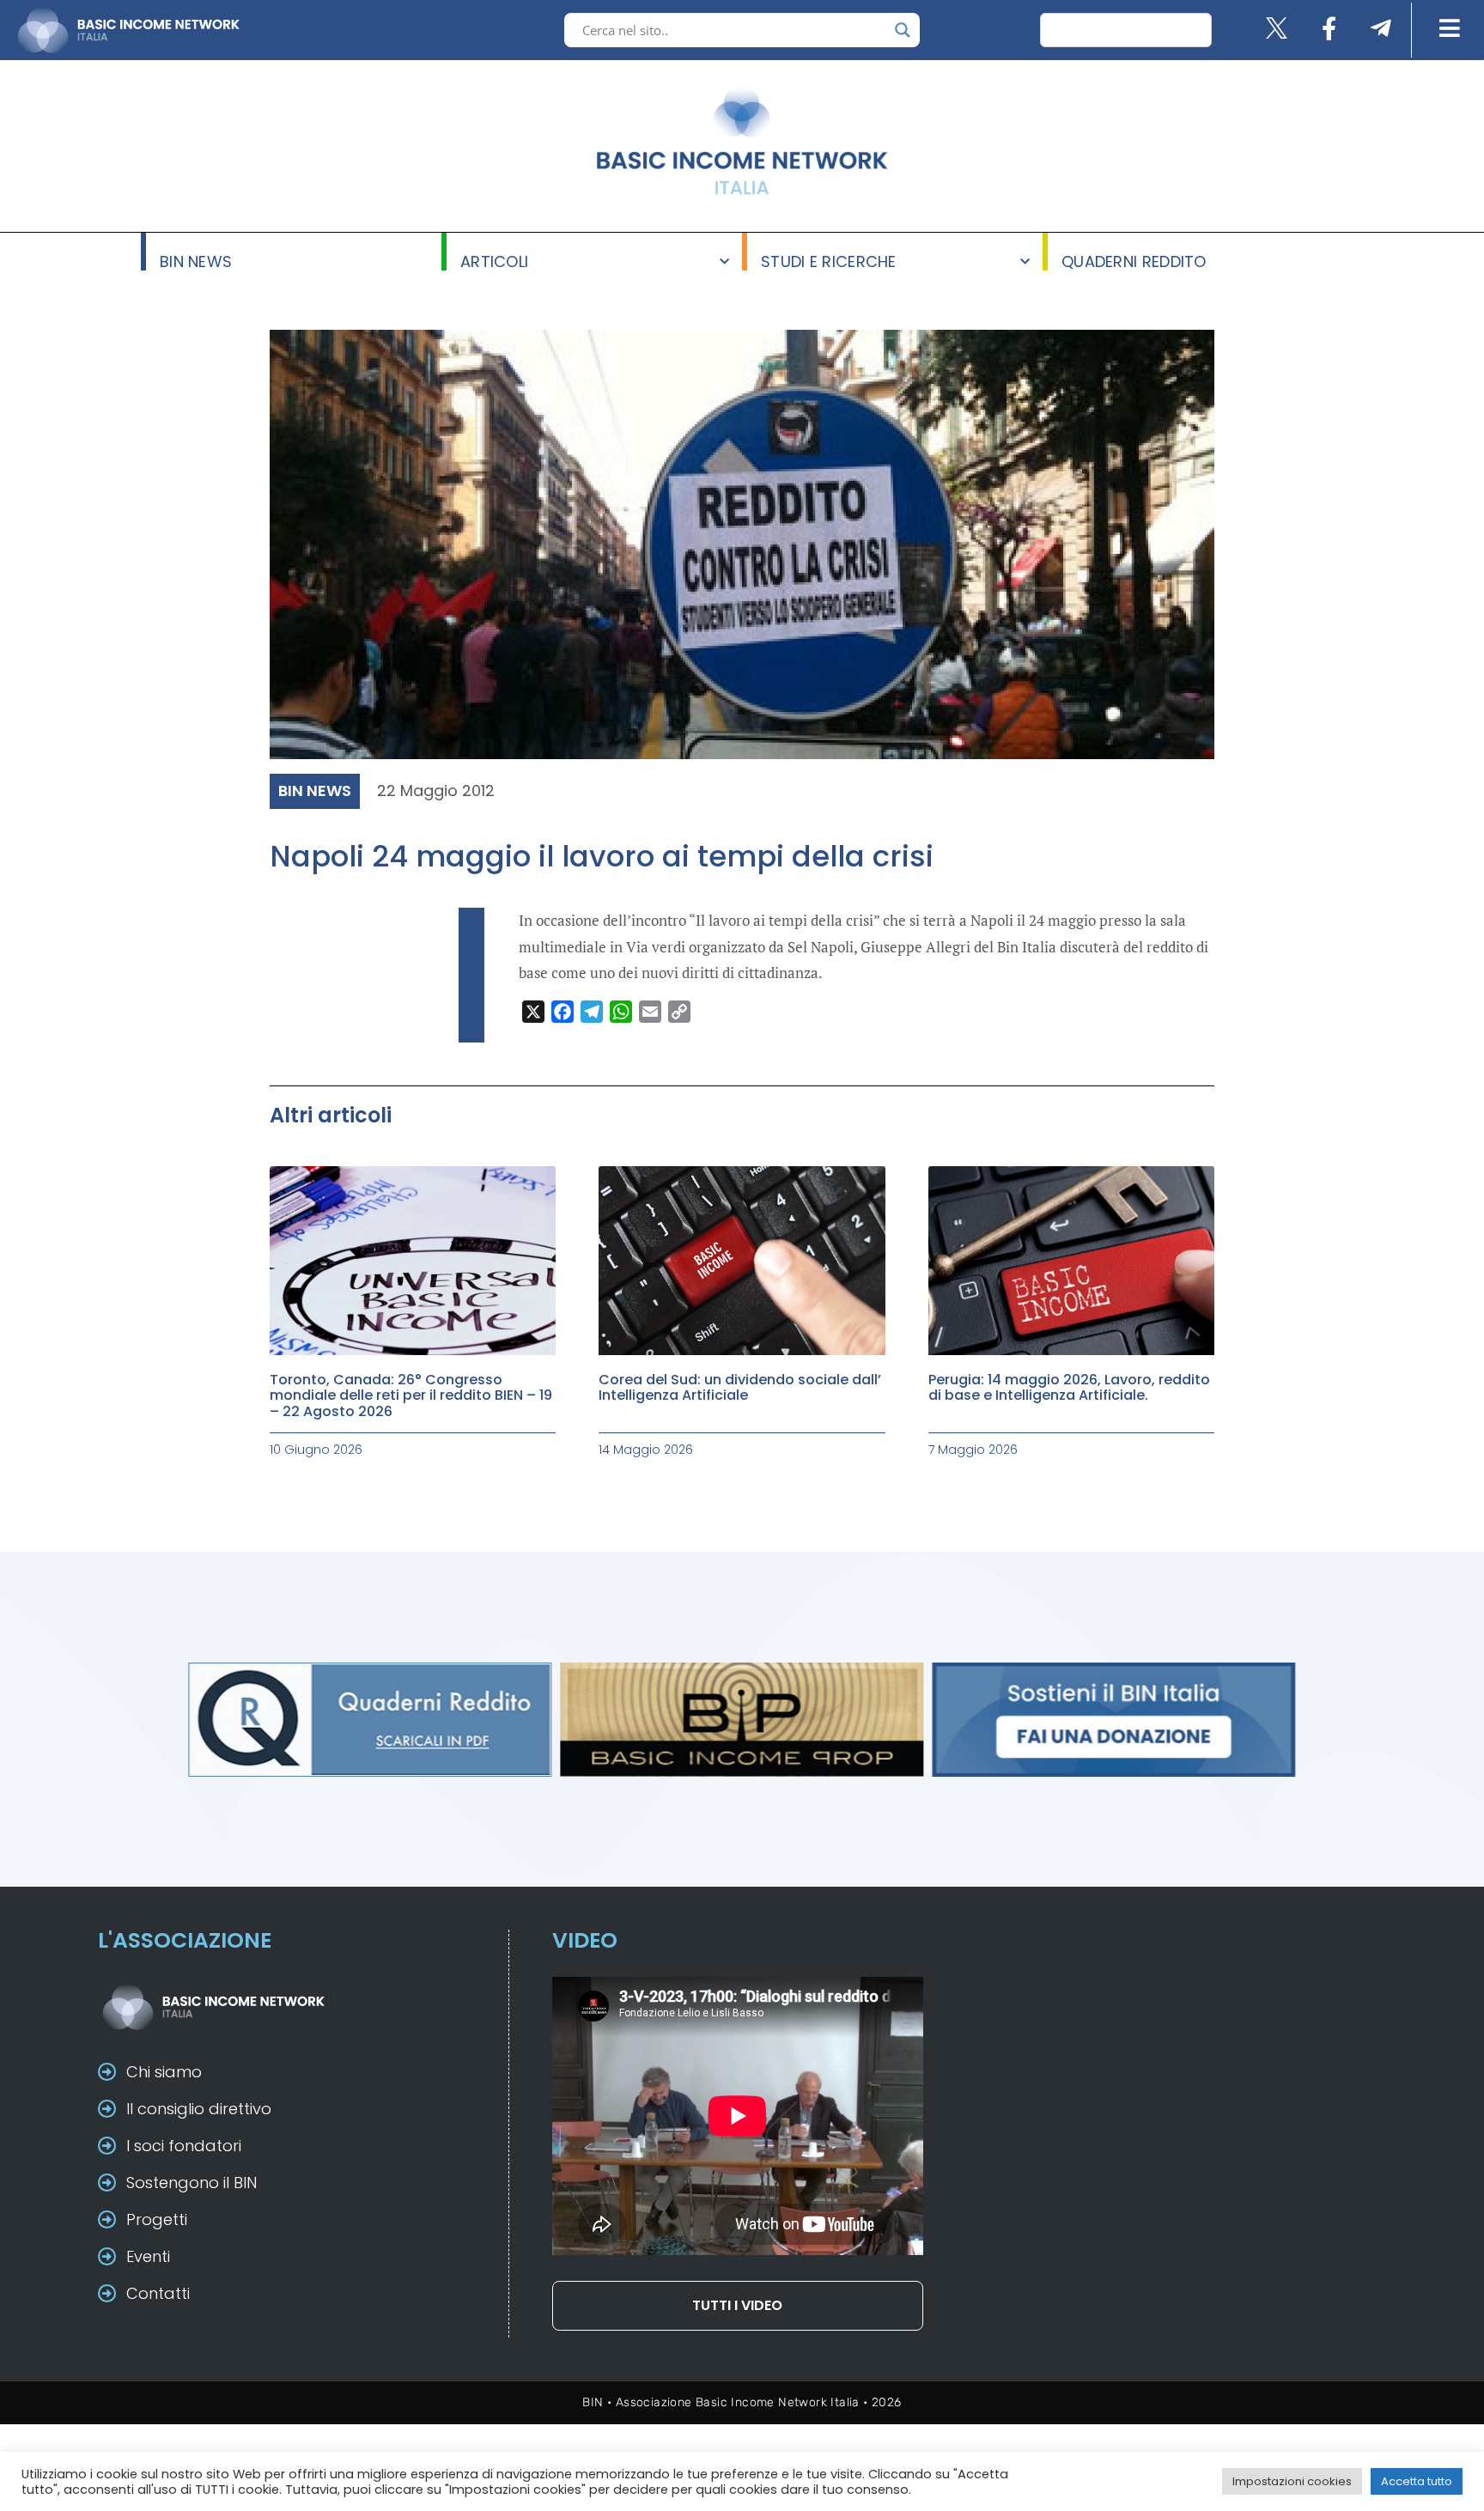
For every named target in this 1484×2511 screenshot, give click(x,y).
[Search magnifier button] (903, 30)
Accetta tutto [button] (1417, 2481)
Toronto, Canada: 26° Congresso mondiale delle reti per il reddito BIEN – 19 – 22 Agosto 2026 (411, 1395)
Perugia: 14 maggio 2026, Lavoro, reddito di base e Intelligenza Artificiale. (1069, 1387)
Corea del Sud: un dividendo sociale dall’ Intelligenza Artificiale (740, 1387)
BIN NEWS (196, 261)
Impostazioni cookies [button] (1292, 2481)
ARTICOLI (494, 261)
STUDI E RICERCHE (829, 261)
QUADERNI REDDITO (1134, 261)
